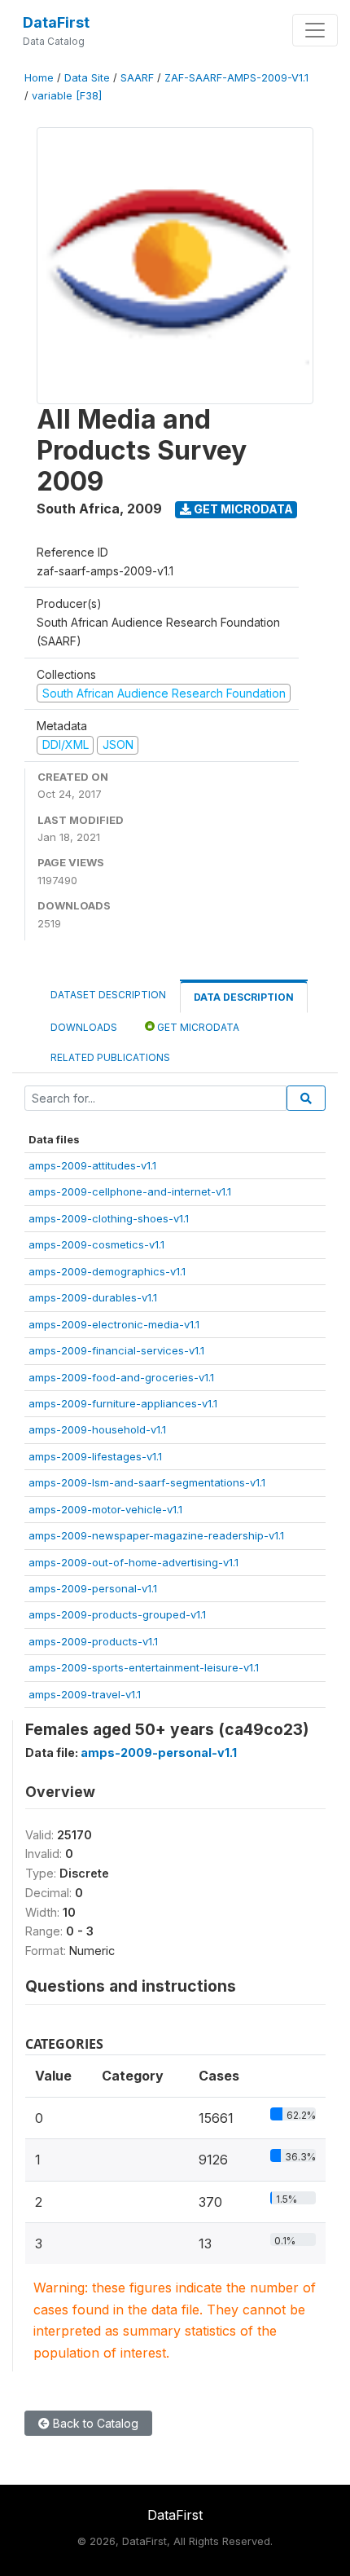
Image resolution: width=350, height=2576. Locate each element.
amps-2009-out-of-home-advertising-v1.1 (133, 1562)
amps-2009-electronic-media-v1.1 (114, 1324)
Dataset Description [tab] (108, 995)
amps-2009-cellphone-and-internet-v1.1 (130, 1191)
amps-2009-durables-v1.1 (93, 1297)
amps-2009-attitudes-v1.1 (92, 1165)
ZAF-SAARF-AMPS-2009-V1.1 (236, 78)
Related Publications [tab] (110, 1057)
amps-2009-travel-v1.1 (85, 1694)
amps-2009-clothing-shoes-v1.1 (109, 1218)
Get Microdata (242, 509)
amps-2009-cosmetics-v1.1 (96, 1244)
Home (39, 78)
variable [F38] (67, 96)
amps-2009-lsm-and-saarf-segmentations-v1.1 (147, 1482)
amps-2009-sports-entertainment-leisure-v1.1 (144, 1667)
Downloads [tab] (84, 1027)
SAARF (137, 78)
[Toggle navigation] (315, 30)
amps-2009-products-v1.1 (93, 1641)
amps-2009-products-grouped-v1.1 (117, 1614)
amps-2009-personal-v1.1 (93, 1588)
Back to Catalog (94, 2423)
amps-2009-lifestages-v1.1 (95, 1456)
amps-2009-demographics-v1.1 (107, 1271)
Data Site (87, 78)
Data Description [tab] (244, 997)
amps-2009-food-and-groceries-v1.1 (121, 1377)
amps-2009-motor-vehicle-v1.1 (105, 1509)
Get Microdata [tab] (197, 1027)
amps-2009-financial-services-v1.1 (116, 1350)
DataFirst (56, 22)
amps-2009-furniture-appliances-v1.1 (123, 1403)
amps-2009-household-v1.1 (97, 1429)
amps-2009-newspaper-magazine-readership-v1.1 (156, 1535)
